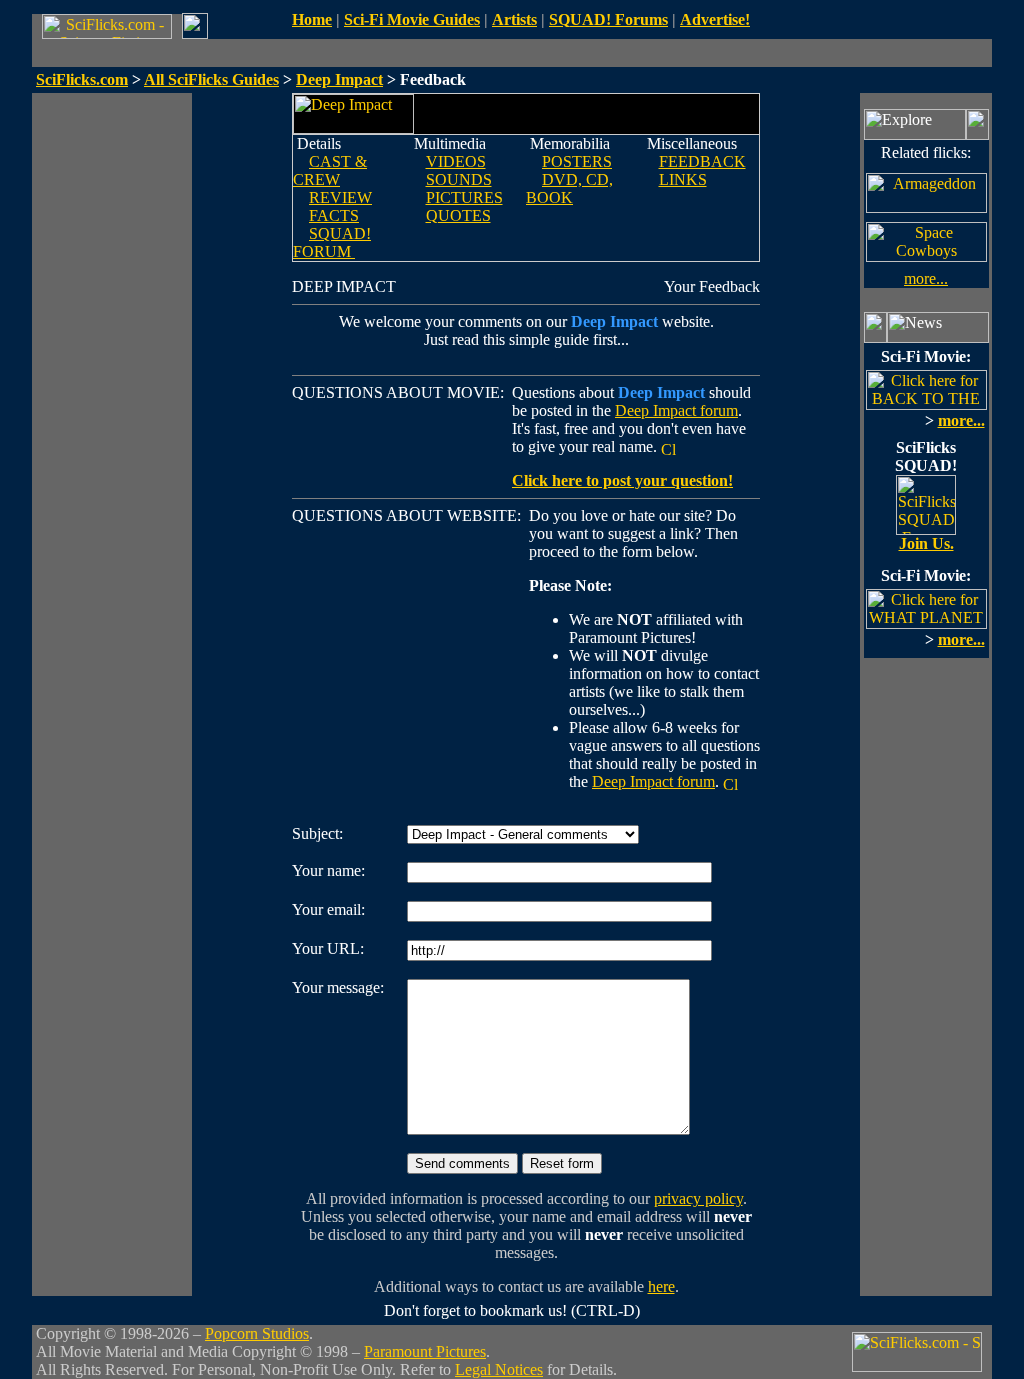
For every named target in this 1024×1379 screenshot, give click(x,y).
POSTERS (577, 161)
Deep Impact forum (676, 410)
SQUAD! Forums (608, 19)
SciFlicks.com (82, 79)
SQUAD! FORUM (332, 242)
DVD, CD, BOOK (569, 188)
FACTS (334, 215)
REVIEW (340, 197)
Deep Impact (339, 79)
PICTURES (464, 197)
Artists (514, 19)
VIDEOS (456, 161)
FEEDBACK (702, 161)
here (661, 1286)
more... (926, 278)
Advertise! (715, 19)
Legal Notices (499, 1369)
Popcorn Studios (257, 1333)
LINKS (683, 179)
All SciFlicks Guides (211, 79)
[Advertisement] (112, 393)
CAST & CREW (330, 170)
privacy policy (698, 1198)
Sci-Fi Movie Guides (412, 19)
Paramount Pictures (425, 1351)
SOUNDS (459, 179)
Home (312, 19)
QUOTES (458, 215)
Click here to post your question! (622, 480)
